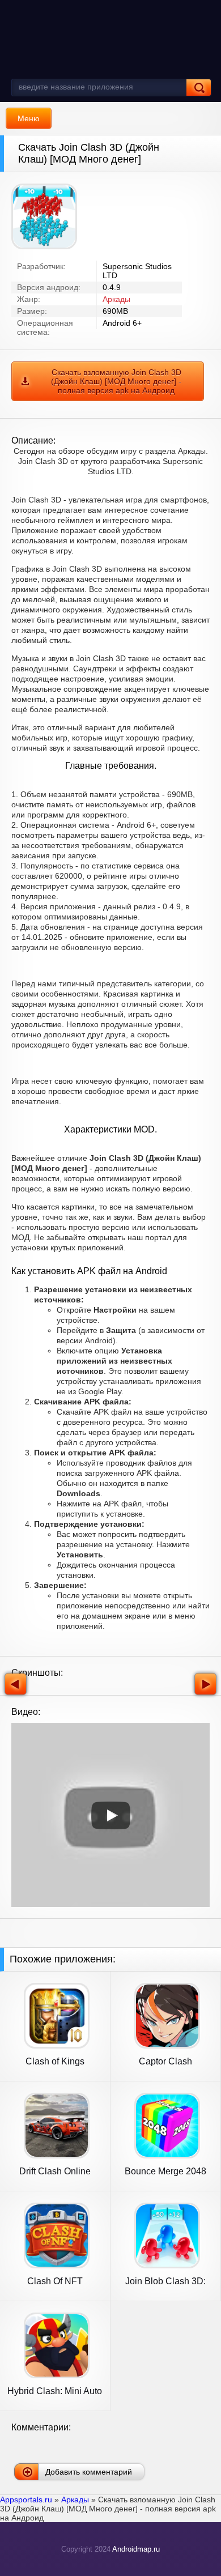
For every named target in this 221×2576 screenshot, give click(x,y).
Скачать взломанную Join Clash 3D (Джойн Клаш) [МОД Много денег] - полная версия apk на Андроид (116, 381)
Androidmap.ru (136, 2549)
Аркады (116, 299)
